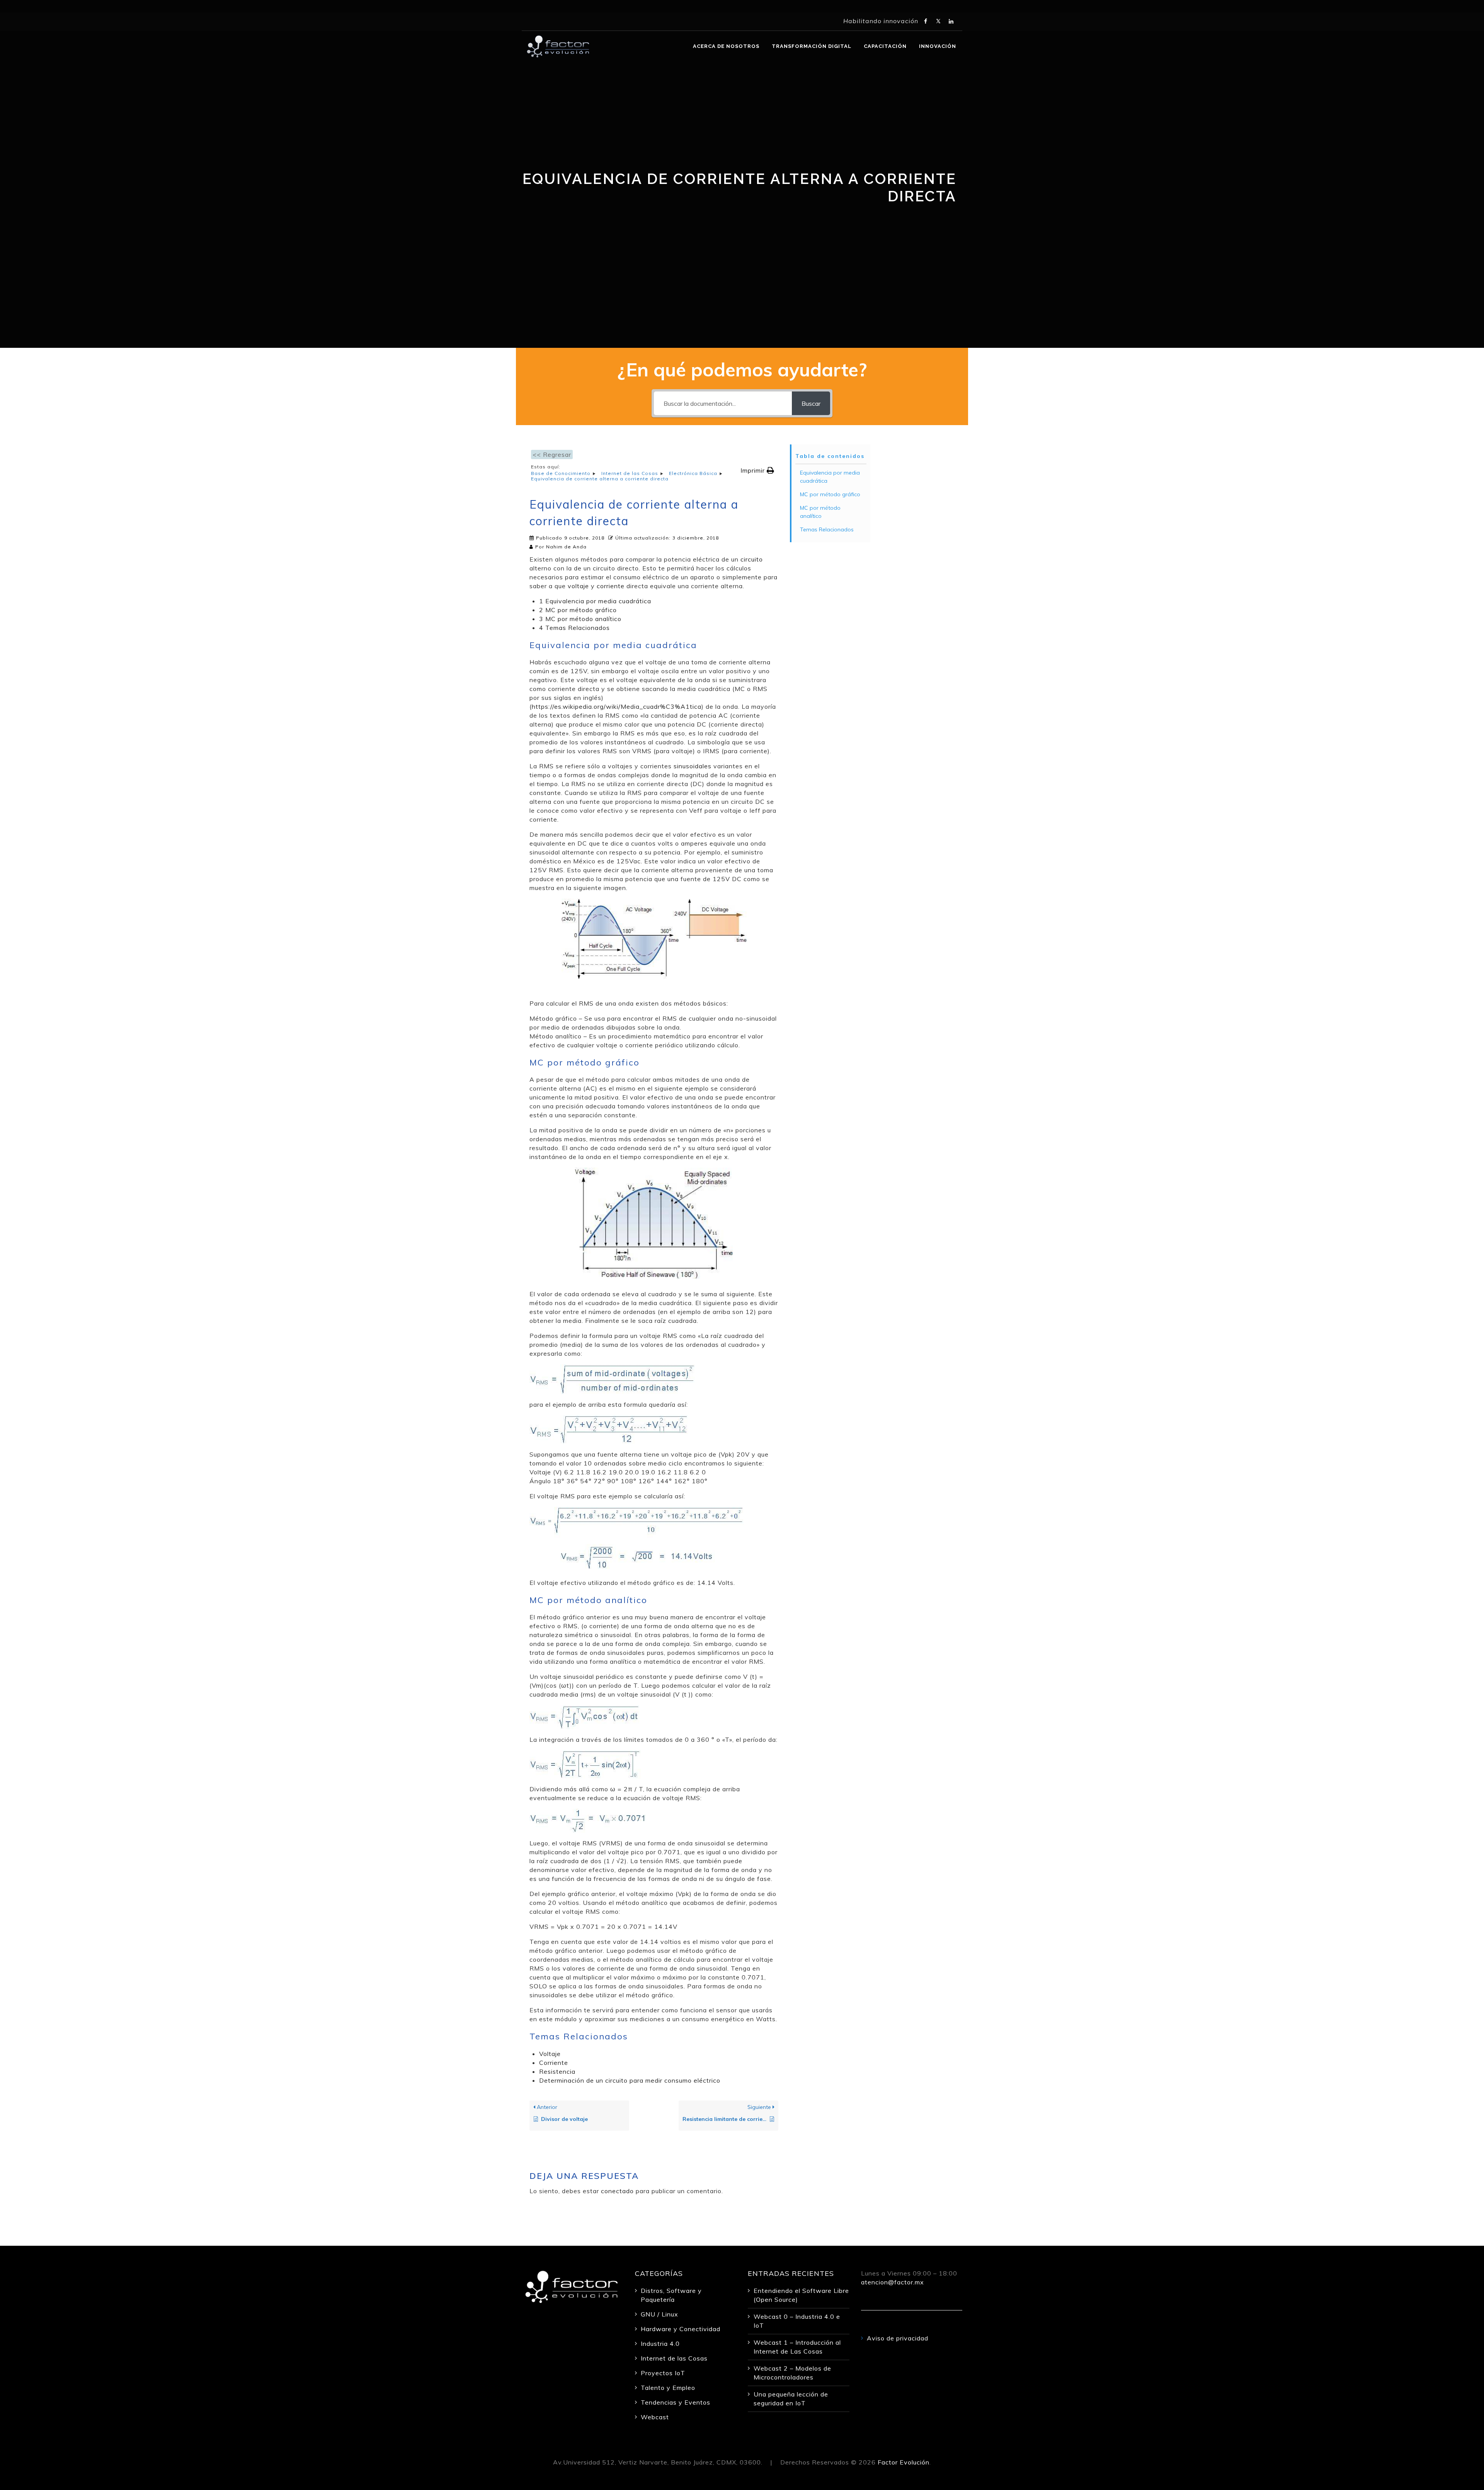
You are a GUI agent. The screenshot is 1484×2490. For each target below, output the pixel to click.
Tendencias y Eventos (676, 2402)
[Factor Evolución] (558, 46)
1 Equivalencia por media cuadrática (595, 601)
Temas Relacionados (827, 529)
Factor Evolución (904, 2462)
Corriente (554, 2063)
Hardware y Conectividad (681, 2329)
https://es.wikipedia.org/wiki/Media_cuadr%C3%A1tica (617, 706)
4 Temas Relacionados (574, 628)
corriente (611, 586)
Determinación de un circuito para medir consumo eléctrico (630, 2080)
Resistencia (557, 2071)
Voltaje (550, 2054)
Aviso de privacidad (898, 2338)
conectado (617, 2191)
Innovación (938, 46)
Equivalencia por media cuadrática (830, 477)
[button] (757, 471)
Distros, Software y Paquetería (671, 2295)
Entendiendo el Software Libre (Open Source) (801, 2295)
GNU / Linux (659, 2314)
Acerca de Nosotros (726, 46)
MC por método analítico (820, 512)
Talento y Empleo (668, 2388)
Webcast (655, 2417)
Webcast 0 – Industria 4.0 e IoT (797, 2321)
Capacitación (885, 46)
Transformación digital (812, 46)
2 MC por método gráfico (578, 610)
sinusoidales (693, 766)
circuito (752, 559)
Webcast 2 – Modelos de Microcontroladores (792, 2373)
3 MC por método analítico (580, 619)
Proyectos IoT (663, 2373)
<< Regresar (552, 454)
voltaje (578, 586)
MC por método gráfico (830, 494)
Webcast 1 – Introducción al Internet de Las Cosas (797, 2347)
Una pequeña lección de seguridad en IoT (791, 2399)
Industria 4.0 (660, 2344)
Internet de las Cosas (674, 2358)
